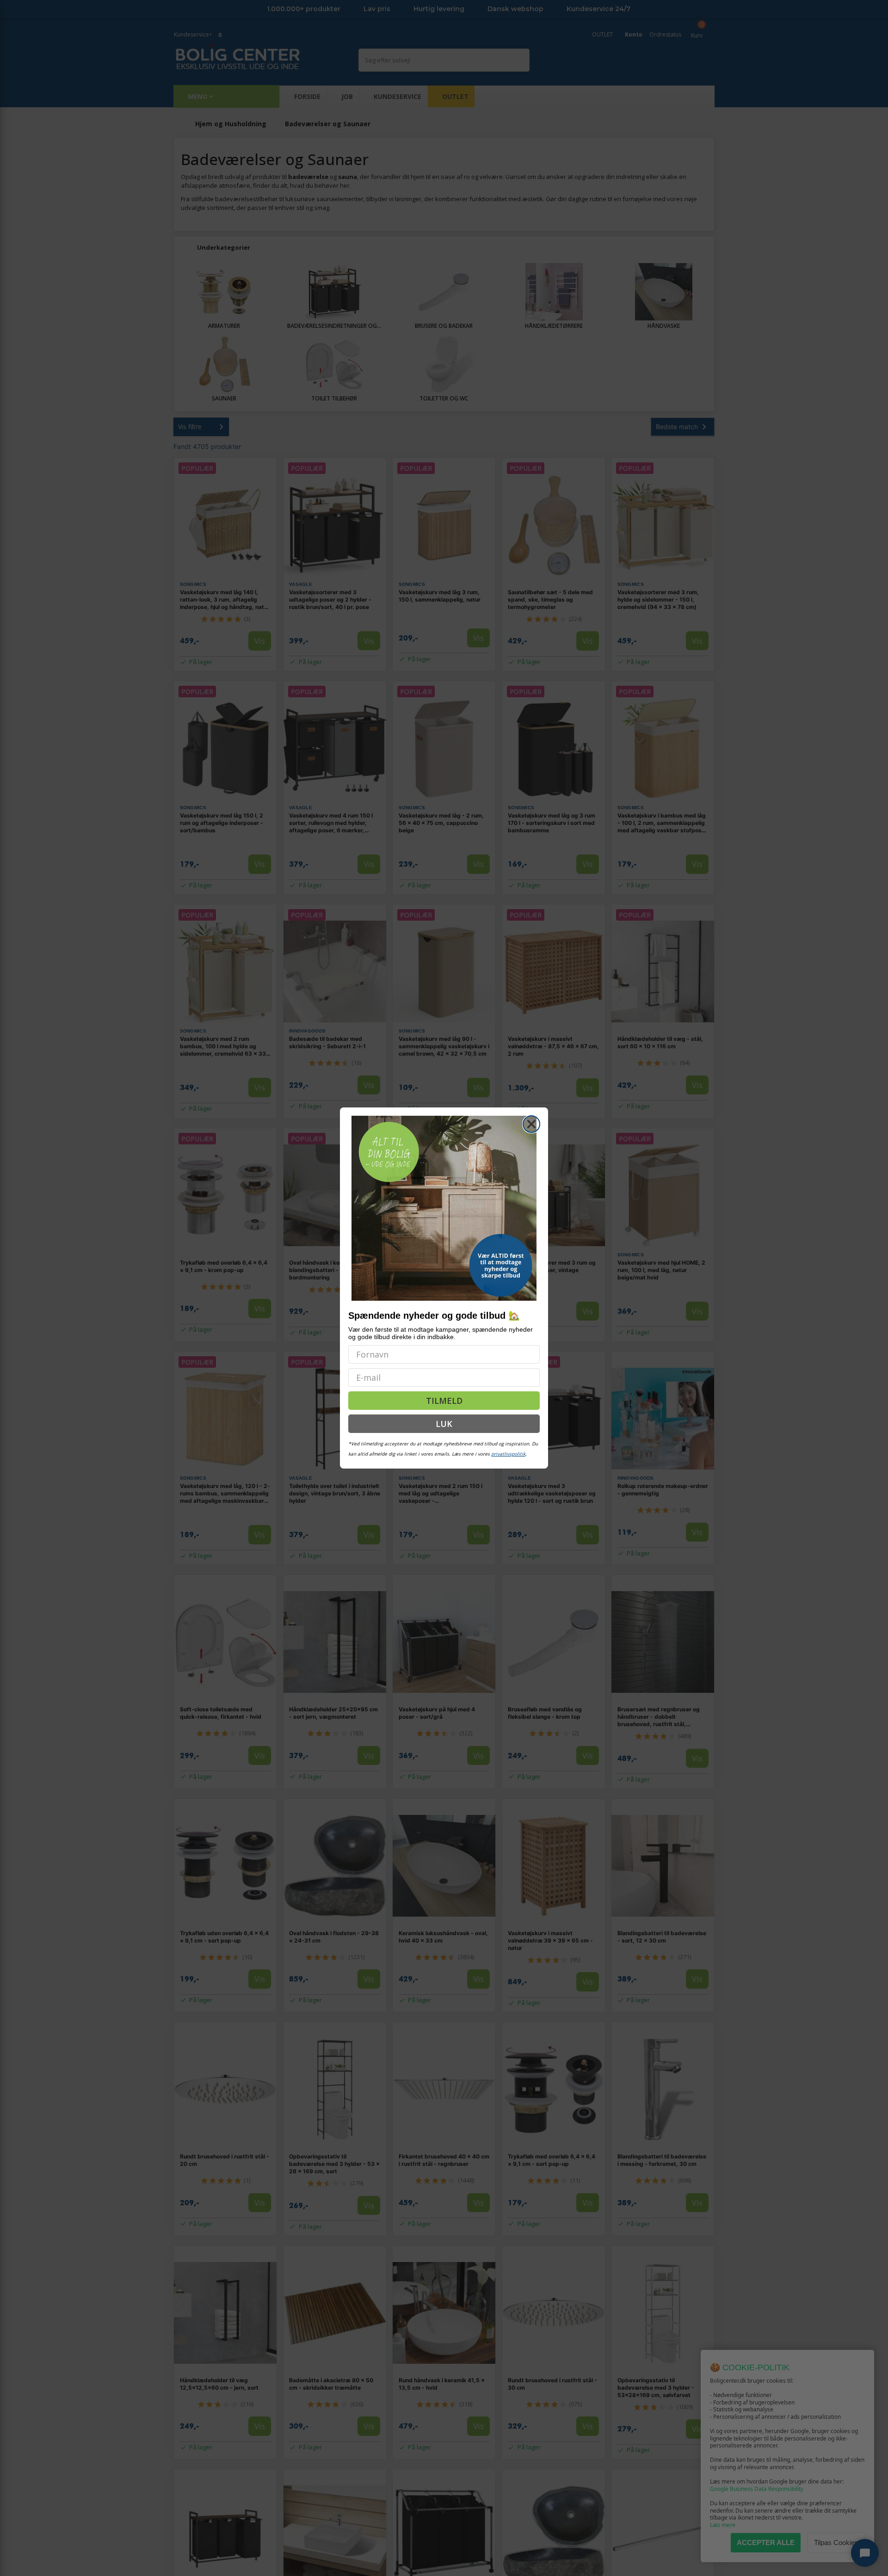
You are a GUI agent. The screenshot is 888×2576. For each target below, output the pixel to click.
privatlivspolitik (508, 1454)
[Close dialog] (531, 1124)
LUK (444, 1424)
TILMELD (444, 1401)
